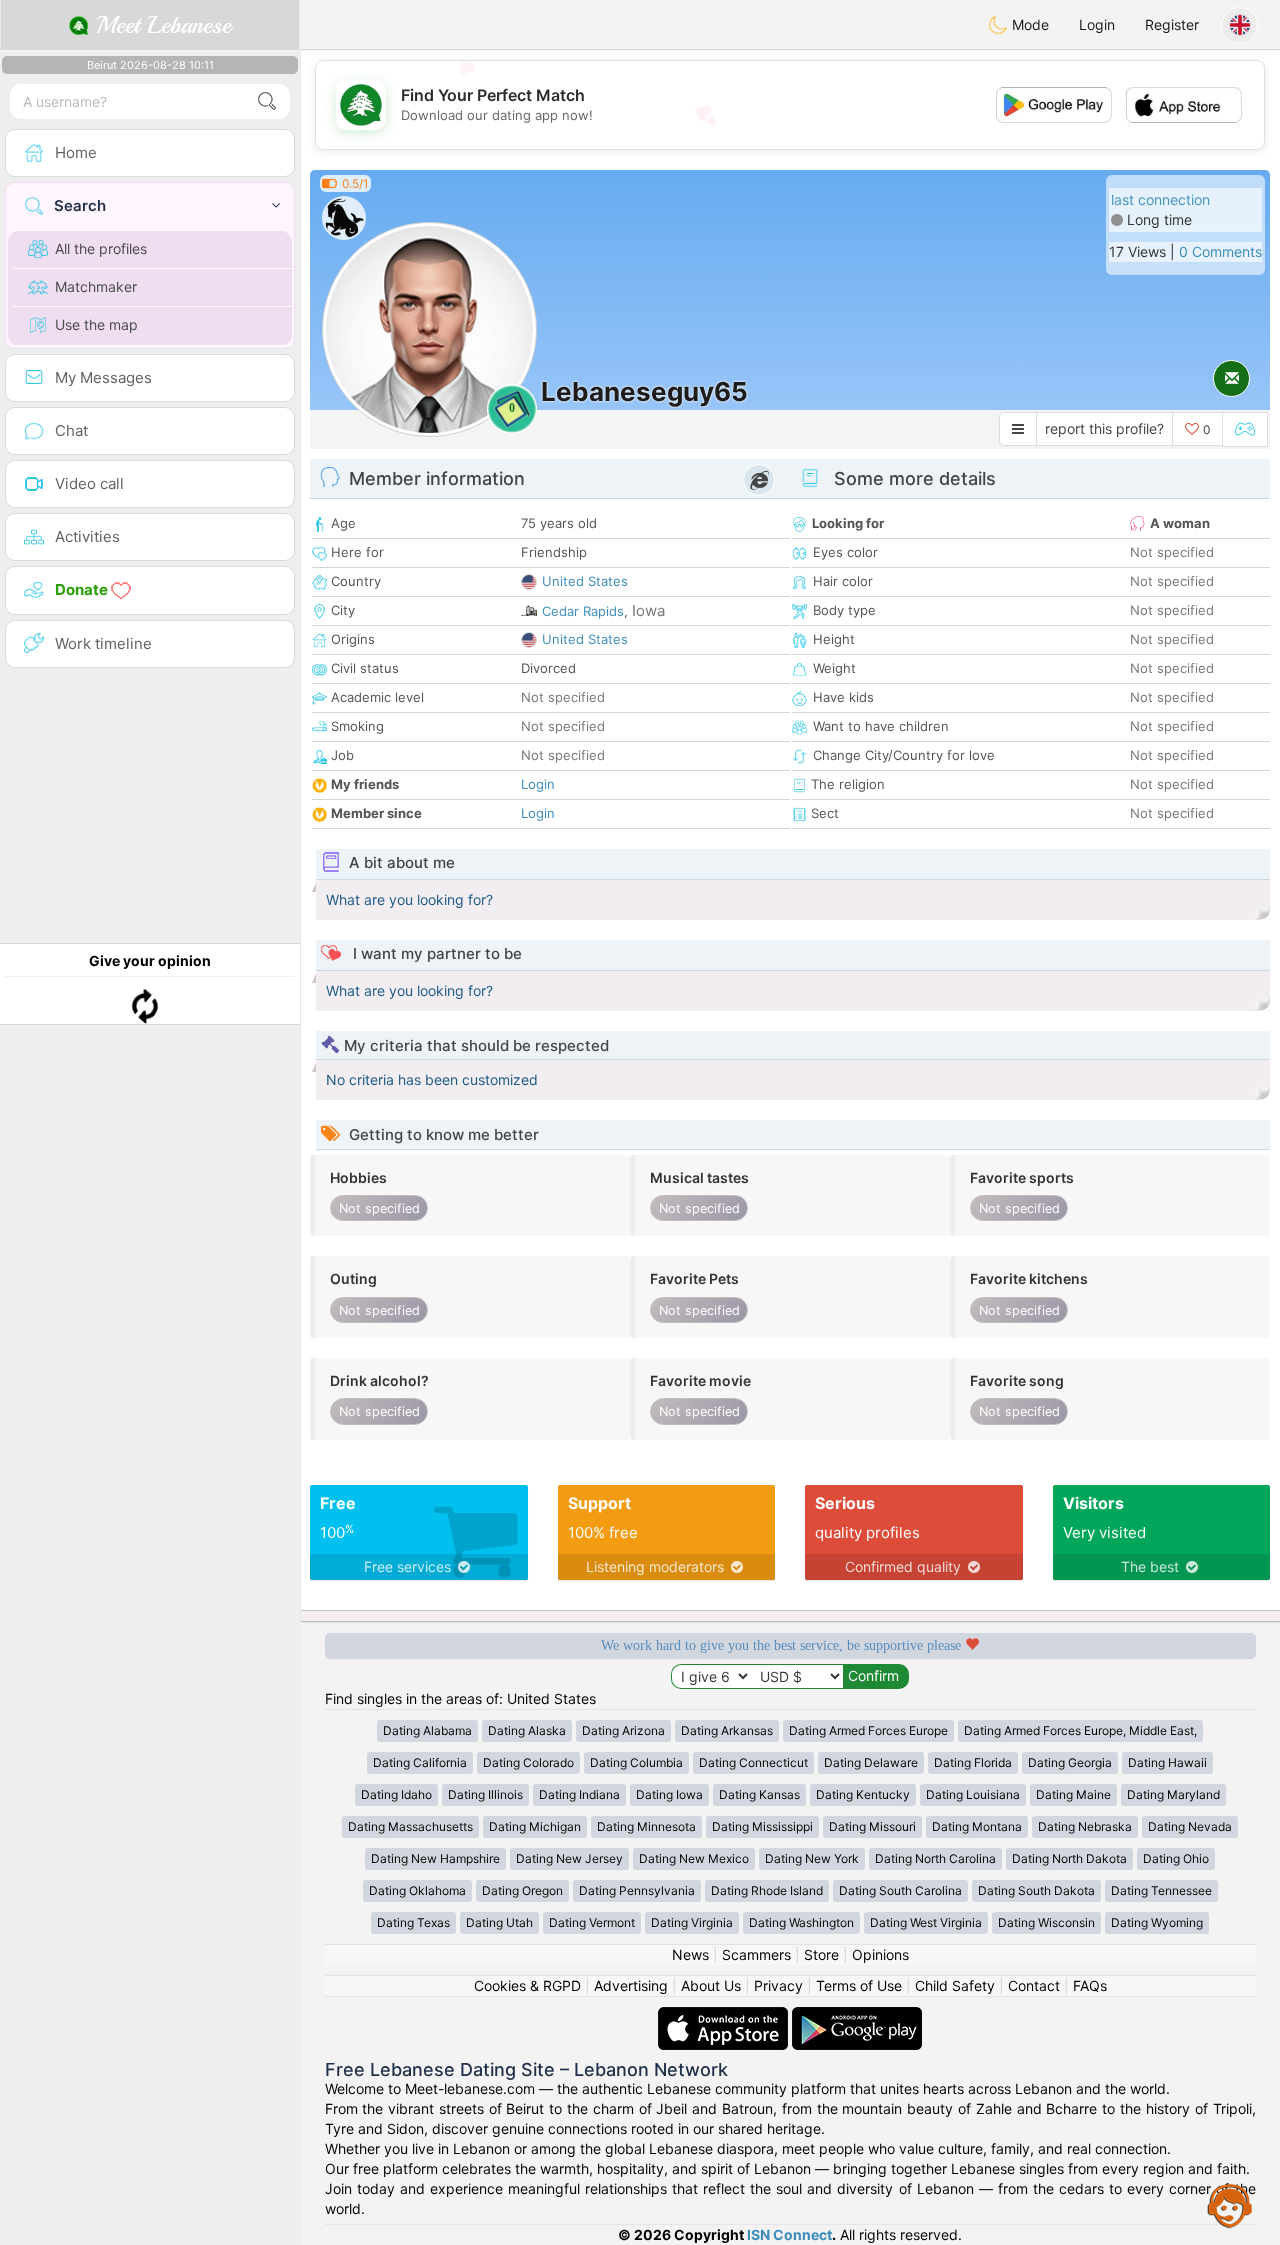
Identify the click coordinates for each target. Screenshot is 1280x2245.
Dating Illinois (485, 1794)
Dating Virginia (692, 1922)
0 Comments (1220, 251)
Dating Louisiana (973, 1794)
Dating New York (812, 1858)
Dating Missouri (872, 1826)
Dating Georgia (1070, 1762)
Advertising (631, 1985)
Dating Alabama (427, 1730)
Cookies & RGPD (527, 1985)
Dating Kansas (759, 1794)
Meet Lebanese (160, 25)
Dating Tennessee (1161, 1890)
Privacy (778, 1985)
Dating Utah (499, 1922)
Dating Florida (973, 1762)
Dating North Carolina (935, 1858)
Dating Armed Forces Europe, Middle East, (1080, 1730)
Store (821, 1954)
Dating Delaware (871, 1762)
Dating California (420, 1762)
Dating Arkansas (727, 1730)
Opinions (880, 1954)
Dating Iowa (669, 1794)
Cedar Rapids (583, 611)
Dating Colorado (528, 1762)
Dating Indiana (579, 1794)
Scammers (756, 1954)
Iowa (648, 610)
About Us (711, 1985)
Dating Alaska (527, 1730)
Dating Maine (1073, 1794)
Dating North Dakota (1069, 1858)
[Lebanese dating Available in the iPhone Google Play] (857, 2016)
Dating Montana (977, 1826)
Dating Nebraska (1085, 1826)
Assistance (1230, 2205)
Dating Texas (413, 1922)
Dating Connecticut (753, 1762)
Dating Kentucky (863, 1794)
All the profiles (101, 248)
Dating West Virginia (926, 1922)
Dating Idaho (396, 1794)
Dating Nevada (1190, 1826)
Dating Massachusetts (410, 1826)
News (690, 1954)
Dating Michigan (535, 1826)
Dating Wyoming (1157, 1922)
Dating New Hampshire (435, 1858)
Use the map (96, 324)
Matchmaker (96, 286)
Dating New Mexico (694, 1858)
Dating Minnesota (646, 1826)
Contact (1034, 1985)
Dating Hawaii (1167, 1762)
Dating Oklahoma (417, 1890)
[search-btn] (267, 101)
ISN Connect (789, 2234)
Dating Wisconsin (1046, 1922)
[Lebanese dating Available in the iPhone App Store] (725, 2016)
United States (585, 581)
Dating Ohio (1176, 1858)
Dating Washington (801, 1922)
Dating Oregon (522, 1890)
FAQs (1090, 1985)
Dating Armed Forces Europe (868, 1730)
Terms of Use (859, 1985)
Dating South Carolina (900, 1890)
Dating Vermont (592, 1922)
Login (1097, 24)
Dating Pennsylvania (637, 1890)
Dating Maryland (1173, 1794)
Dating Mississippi (762, 1826)
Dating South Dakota (1036, 1890)
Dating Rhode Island (767, 1890)
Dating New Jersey (569, 1858)
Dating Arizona (623, 1730)
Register (1172, 24)
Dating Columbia (636, 1762)
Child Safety (955, 1985)
